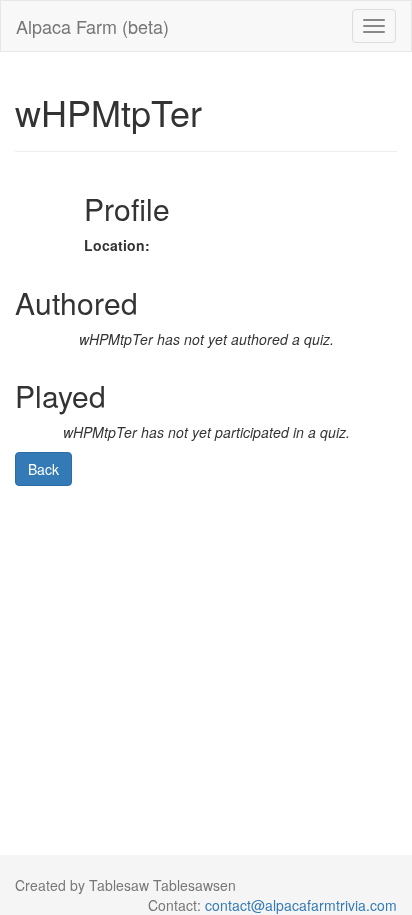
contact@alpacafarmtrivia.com (301, 905)
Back (43, 469)
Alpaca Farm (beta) (92, 26)
